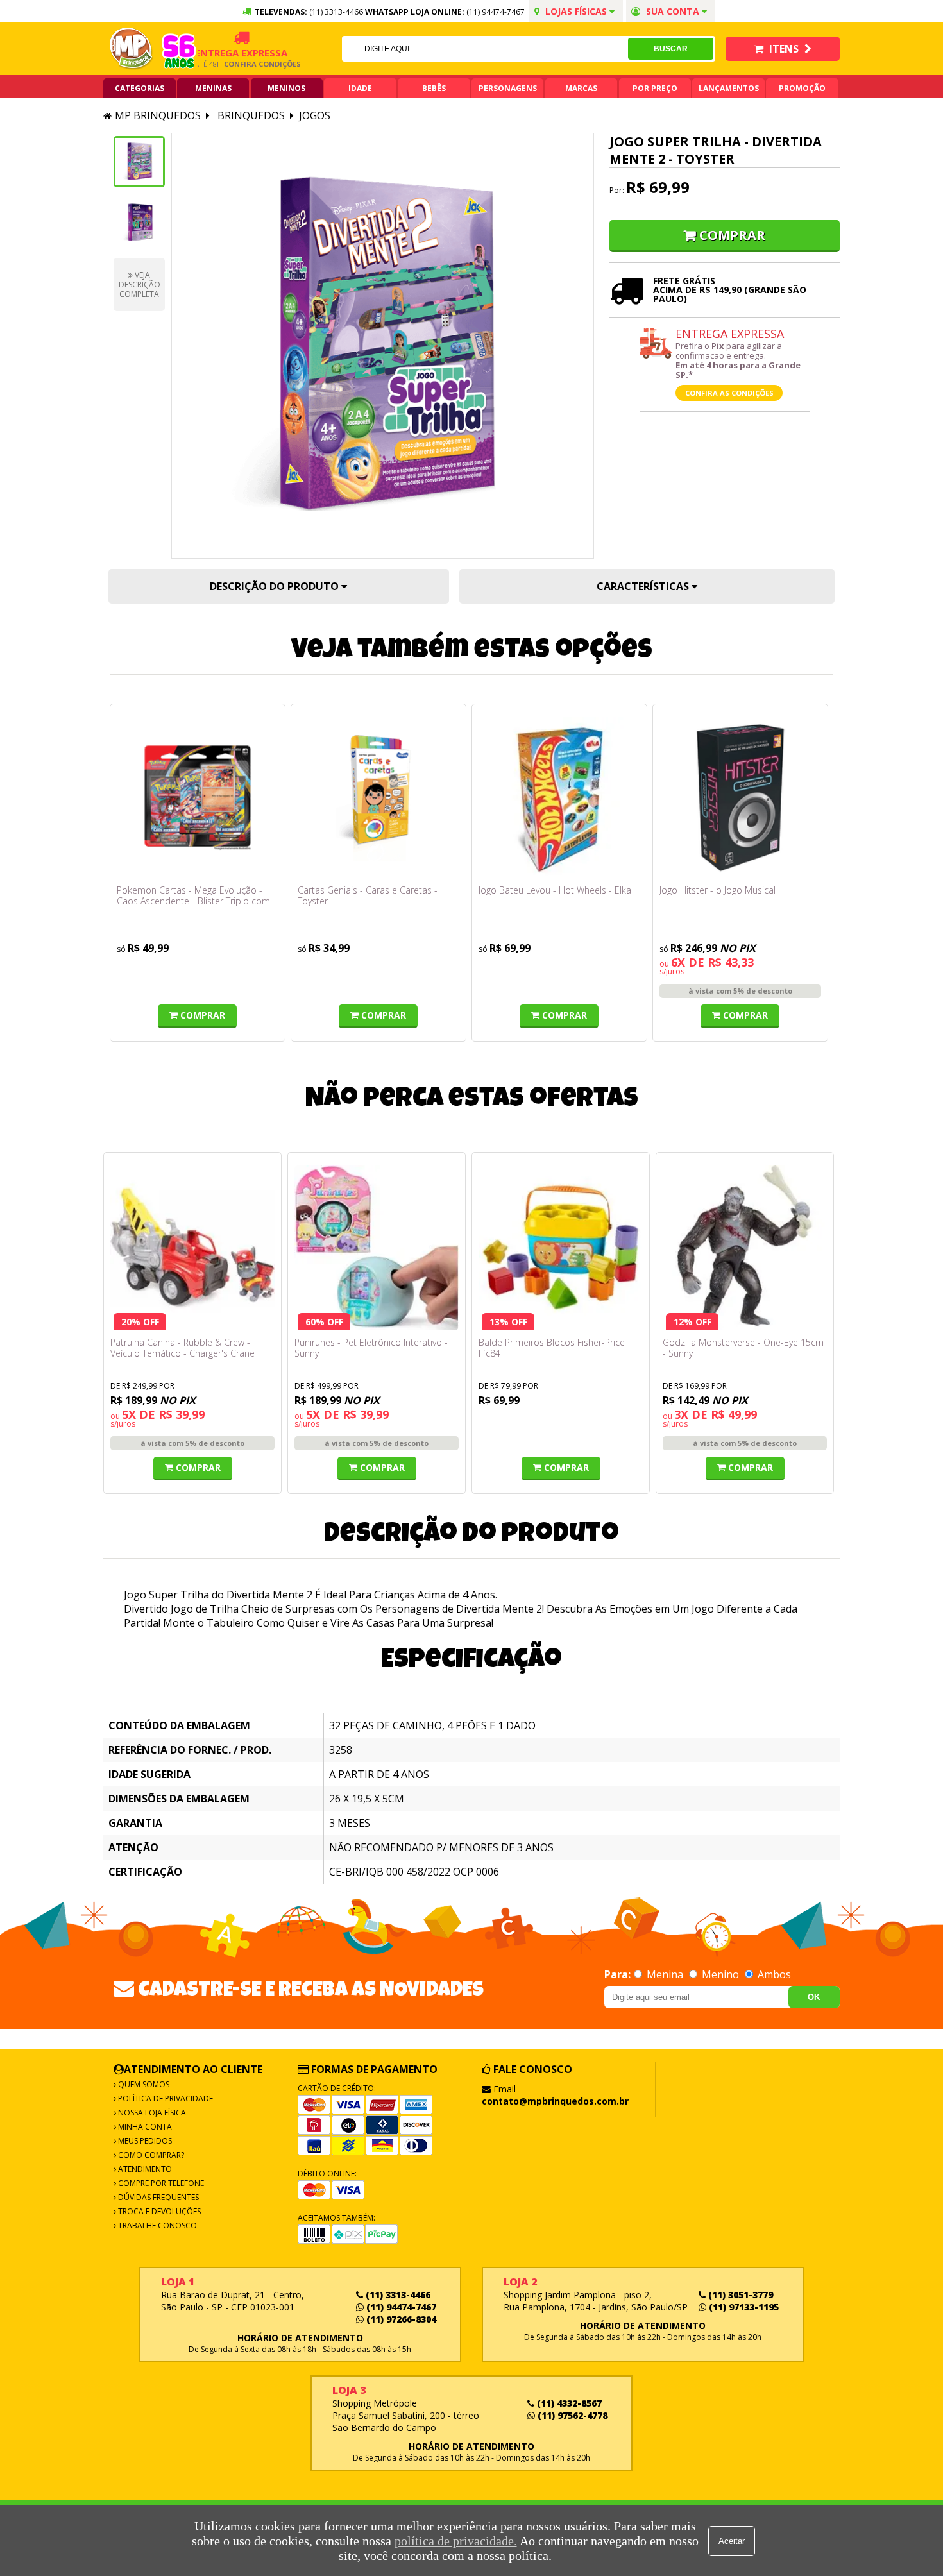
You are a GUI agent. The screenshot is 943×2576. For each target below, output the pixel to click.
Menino (720, 1974)
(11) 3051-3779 (739, 2295)
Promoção (802, 88)
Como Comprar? (150, 2155)
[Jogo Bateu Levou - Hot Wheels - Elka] (559, 798)
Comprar (732, 235)
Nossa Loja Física (151, 2113)
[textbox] (485, 49)
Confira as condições (729, 393)
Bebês (434, 88)
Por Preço (655, 88)
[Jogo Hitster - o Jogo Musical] (740, 798)
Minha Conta (144, 2127)
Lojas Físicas (576, 11)
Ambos (773, 1974)
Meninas (213, 88)
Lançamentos (729, 88)
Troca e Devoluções (158, 2211)
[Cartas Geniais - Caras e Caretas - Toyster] (378, 798)
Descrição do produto (276, 586)
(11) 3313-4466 (397, 2295)
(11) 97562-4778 (571, 2415)
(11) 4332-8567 (568, 2403)
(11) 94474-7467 (496, 12)
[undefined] (383, 346)
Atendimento (144, 2169)
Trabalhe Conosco (157, 2225)
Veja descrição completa (140, 284)
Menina (665, 1974)
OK (814, 1997)
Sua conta (673, 11)
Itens (784, 49)
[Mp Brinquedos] (132, 49)
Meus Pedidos (144, 2141)
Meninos (286, 88)
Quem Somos (143, 2084)
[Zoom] (139, 162)
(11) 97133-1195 (743, 2307)
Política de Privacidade (165, 2098)
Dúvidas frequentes (157, 2197)
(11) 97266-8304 (400, 2319)
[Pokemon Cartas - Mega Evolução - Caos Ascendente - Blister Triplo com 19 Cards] (198, 798)
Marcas (581, 88)
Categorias (140, 88)
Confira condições (239, 64)
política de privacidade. (456, 2541)
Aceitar (732, 2541)
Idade (360, 88)
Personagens (508, 88)
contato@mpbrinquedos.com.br (555, 2101)
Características (644, 586)
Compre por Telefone (160, 2183)
